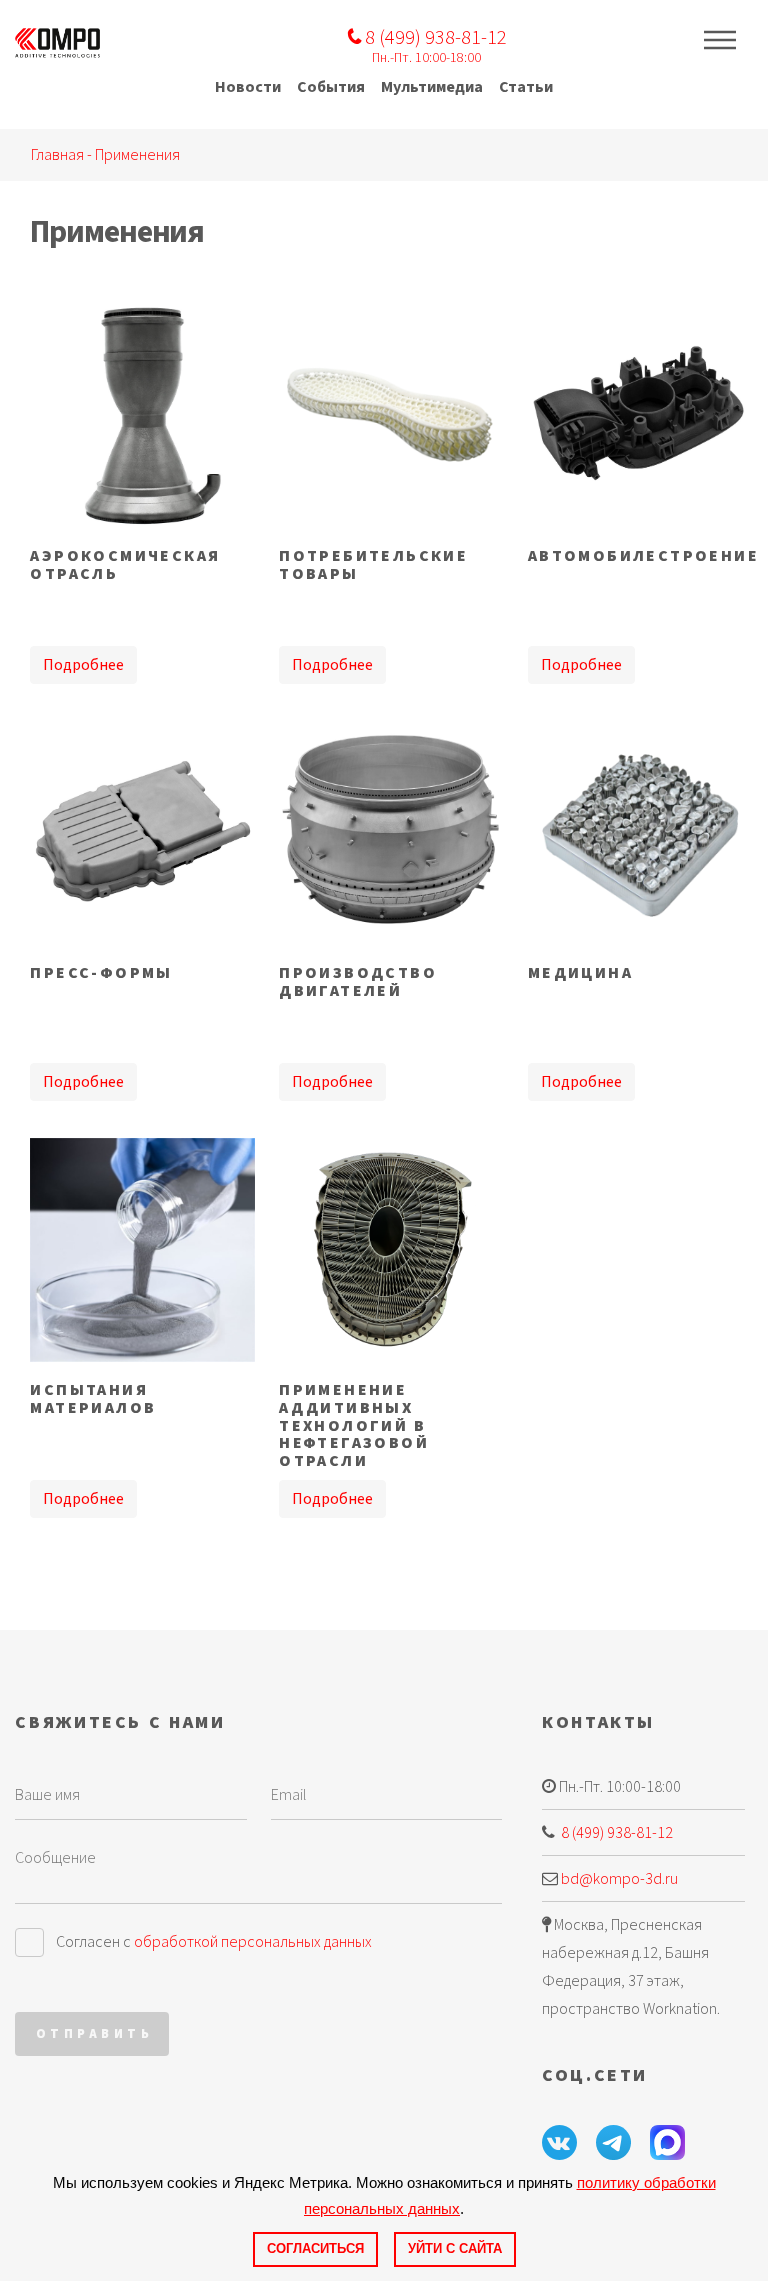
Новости (248, 87)
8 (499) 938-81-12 (615, 1833)
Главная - (63, 155)
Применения (137, 155)
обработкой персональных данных (253, 1942)
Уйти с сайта (455, 2248)
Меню (720, 40)
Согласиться (315, 2248)
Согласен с (214, 1942)
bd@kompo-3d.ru (619, 1879)
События (331, 87)
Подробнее (83, 665)
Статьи (526, 87)
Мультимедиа (432, 87)
